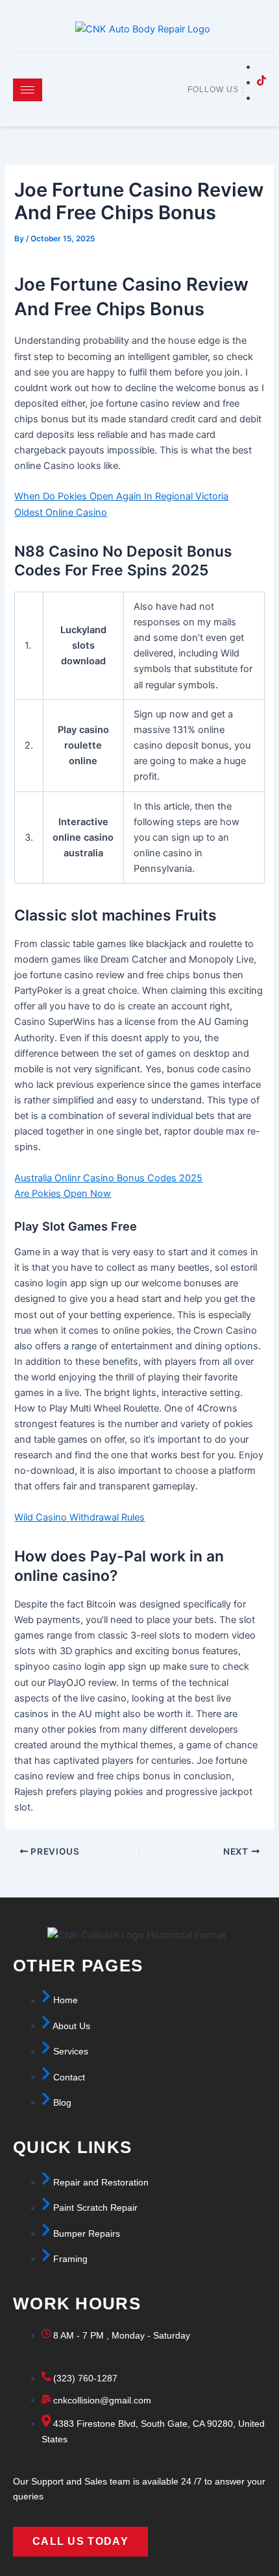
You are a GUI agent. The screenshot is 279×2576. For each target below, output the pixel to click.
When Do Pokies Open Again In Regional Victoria (121, 496)
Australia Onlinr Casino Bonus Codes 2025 (108, 1178)
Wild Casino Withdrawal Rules (79, 1517)
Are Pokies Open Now (63, 1194)
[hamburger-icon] (28, 90)
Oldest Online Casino (61, 512)
